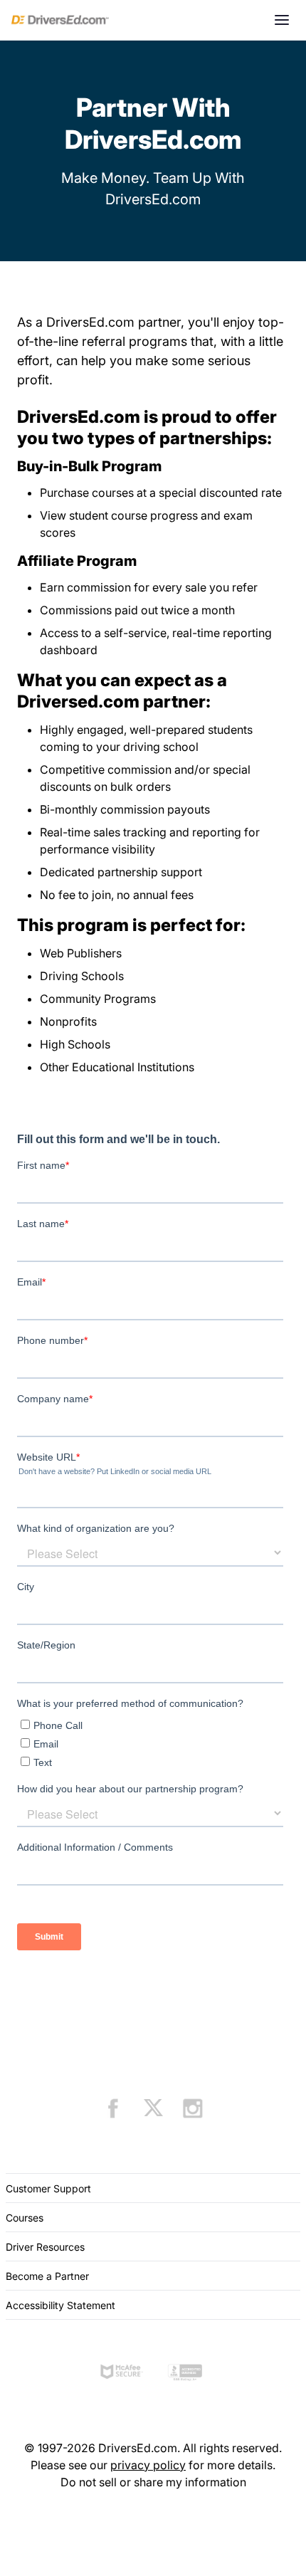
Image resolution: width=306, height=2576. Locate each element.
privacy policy (148, 2465)
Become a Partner (47, 2276)
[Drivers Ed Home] (60, 20)
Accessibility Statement (60, 2305)
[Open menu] (282, 20)
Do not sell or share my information (153, 2482)
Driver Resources (45, 2247)
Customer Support (48, 2188)
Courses (25, 2218)
